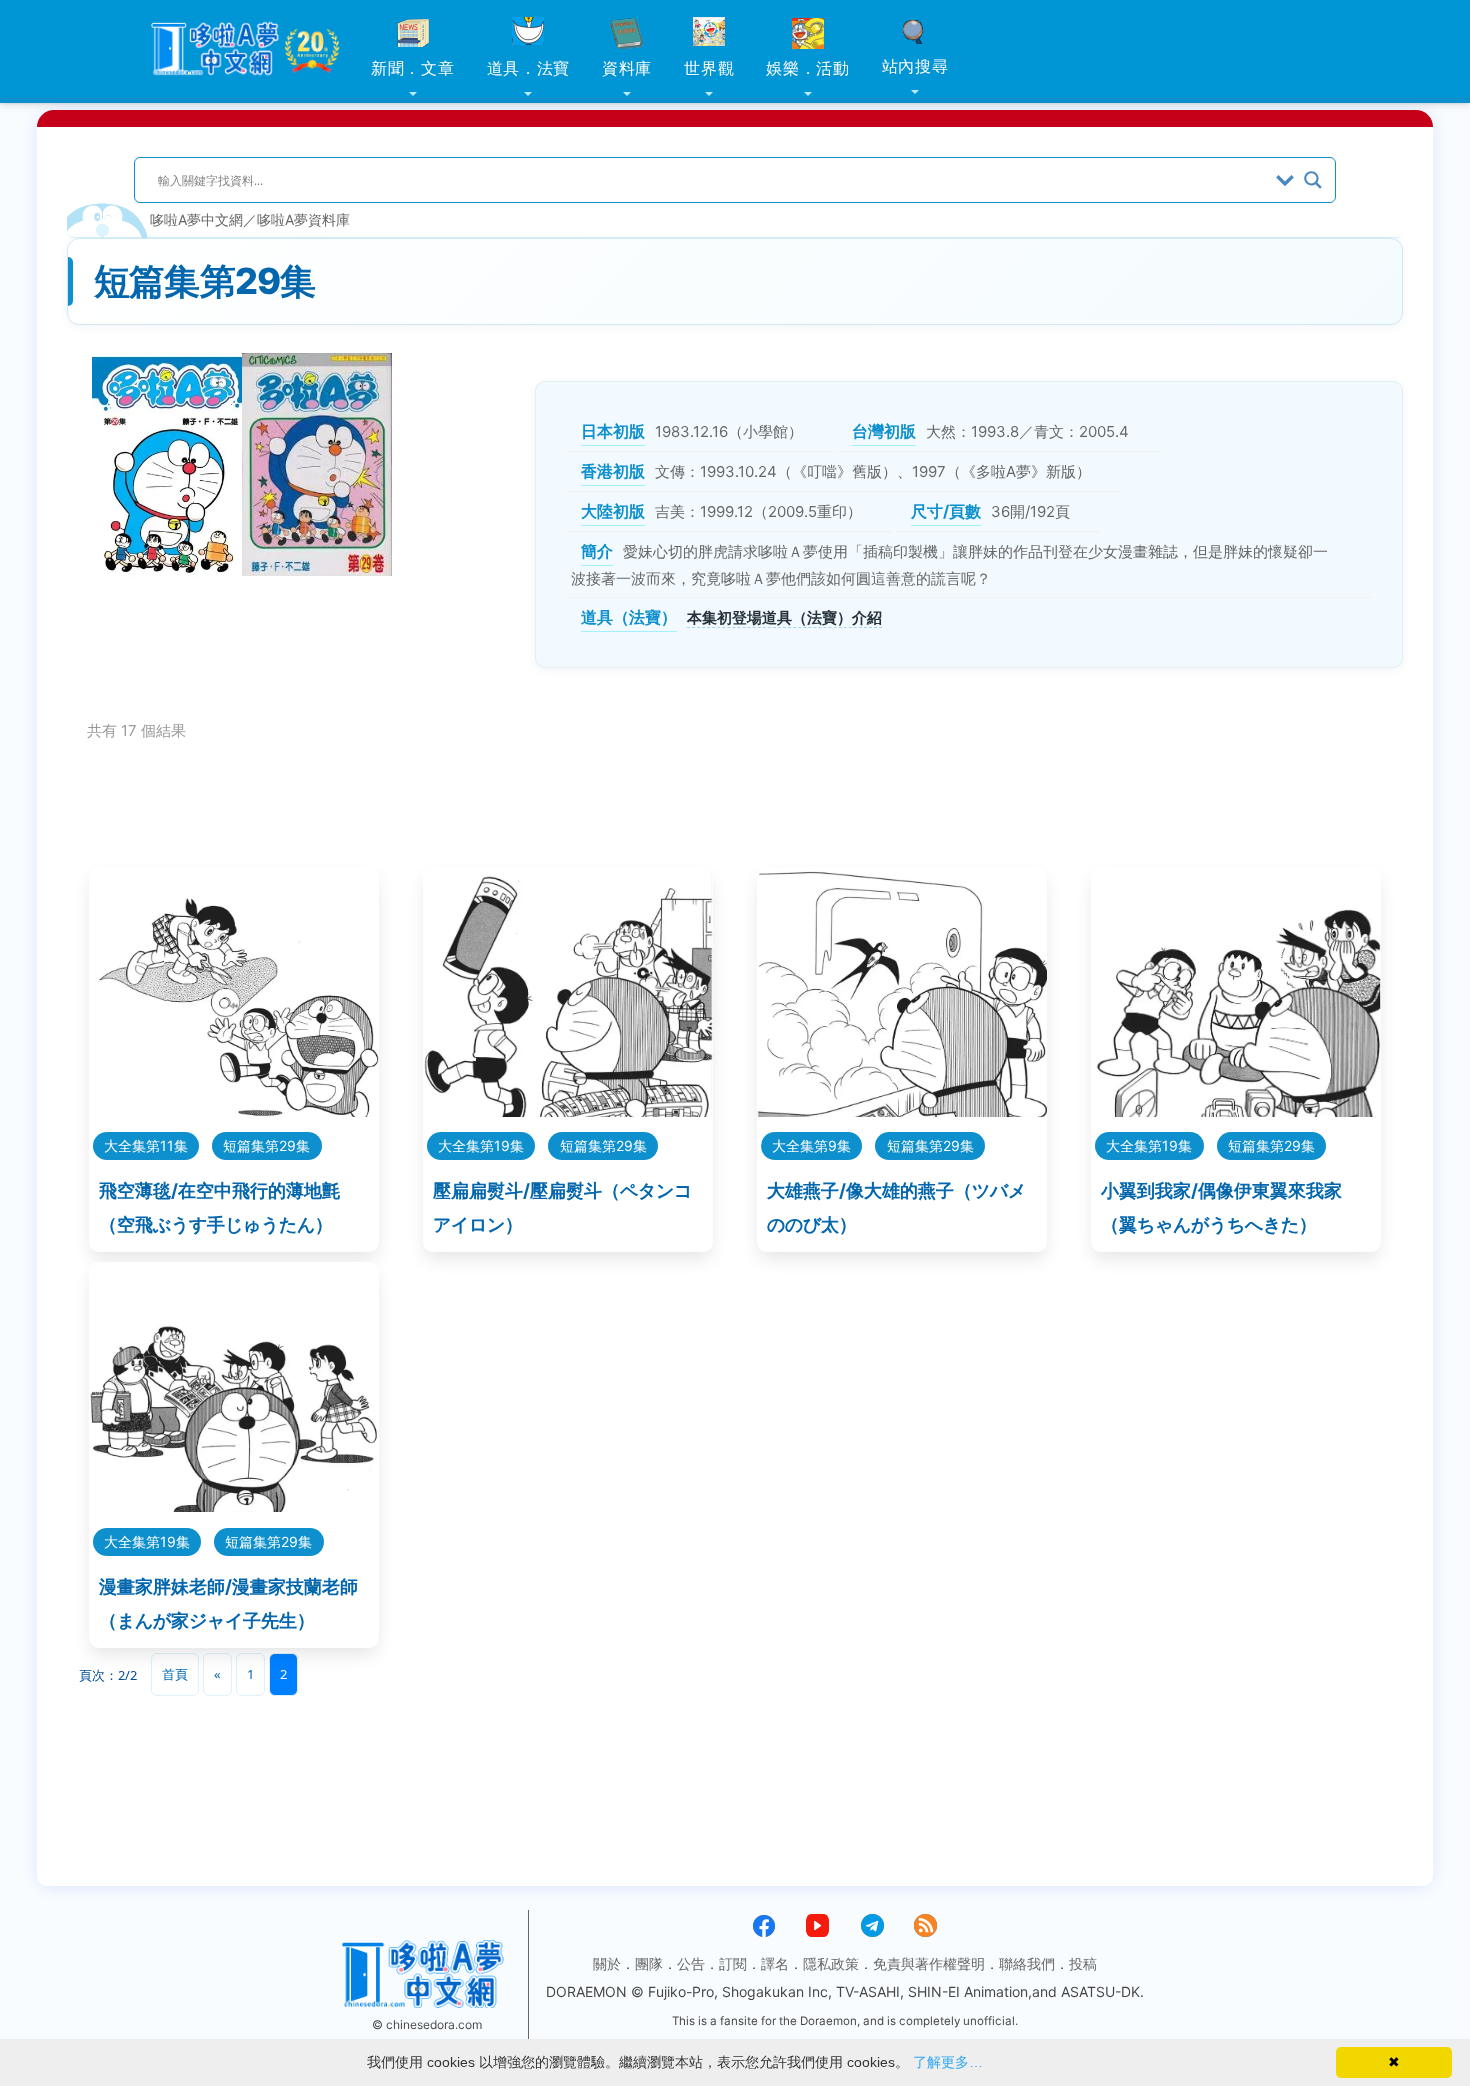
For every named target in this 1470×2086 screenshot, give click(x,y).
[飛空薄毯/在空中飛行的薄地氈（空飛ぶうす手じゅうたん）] (234, 1110)
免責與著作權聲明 (929, 1963)
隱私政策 (831, 1963)
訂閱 (733, 1963)
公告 (691, 1963)
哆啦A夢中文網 (196, 219)
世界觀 (709, 68)
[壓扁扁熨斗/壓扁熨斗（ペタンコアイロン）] (568, 1110)
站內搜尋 (915, 66)
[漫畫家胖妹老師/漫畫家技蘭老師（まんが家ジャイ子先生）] (234, 1505)
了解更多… (948, 2062)
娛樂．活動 (808, 68)
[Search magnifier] (1313, 180)
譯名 (775, 1963)
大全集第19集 (481, 1145)
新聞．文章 (413, 68)
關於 (607, 1963)
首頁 (175, 1674)
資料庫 (627, 68)
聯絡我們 (1027, 1963)
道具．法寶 (529, 68)
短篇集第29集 (266, 1145)
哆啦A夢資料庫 (303, 219)
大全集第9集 (811, 1145)
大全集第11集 (146, 1145)
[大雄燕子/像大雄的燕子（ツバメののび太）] (902, 1110)
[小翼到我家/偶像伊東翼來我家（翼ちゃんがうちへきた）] (1236, 1110)
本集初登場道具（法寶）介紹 (784, 617)
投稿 (1083, 1963)
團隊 (649, 1963)
